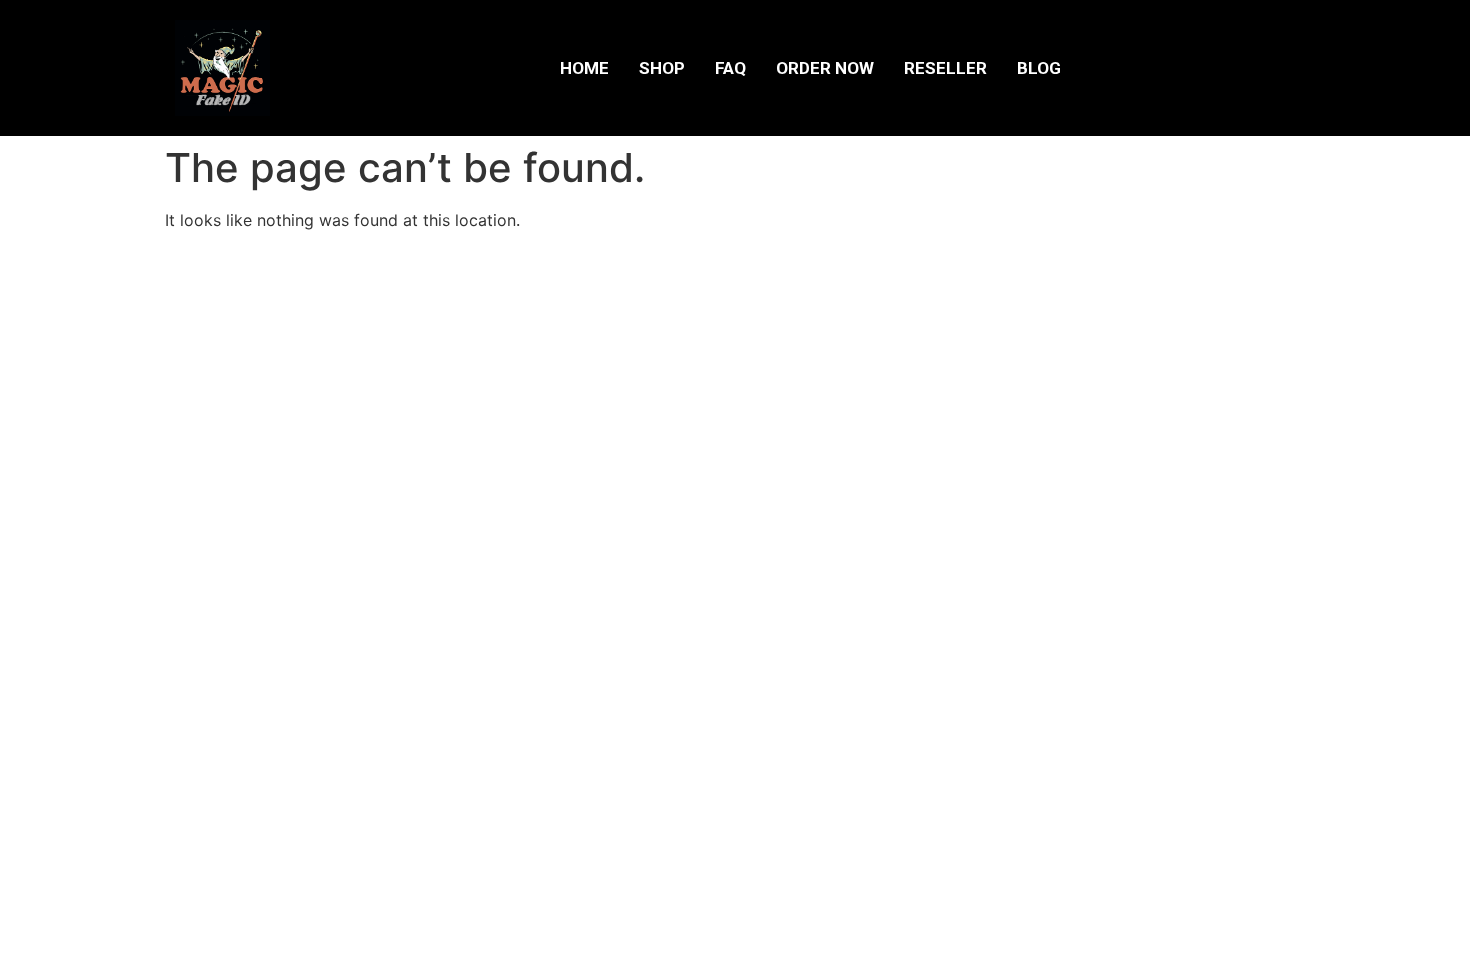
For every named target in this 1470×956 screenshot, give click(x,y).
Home (584, 68)
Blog (1039, 68)
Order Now (825, 68)
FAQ (730, 68)
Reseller (945, 68)
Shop (662, 68)
